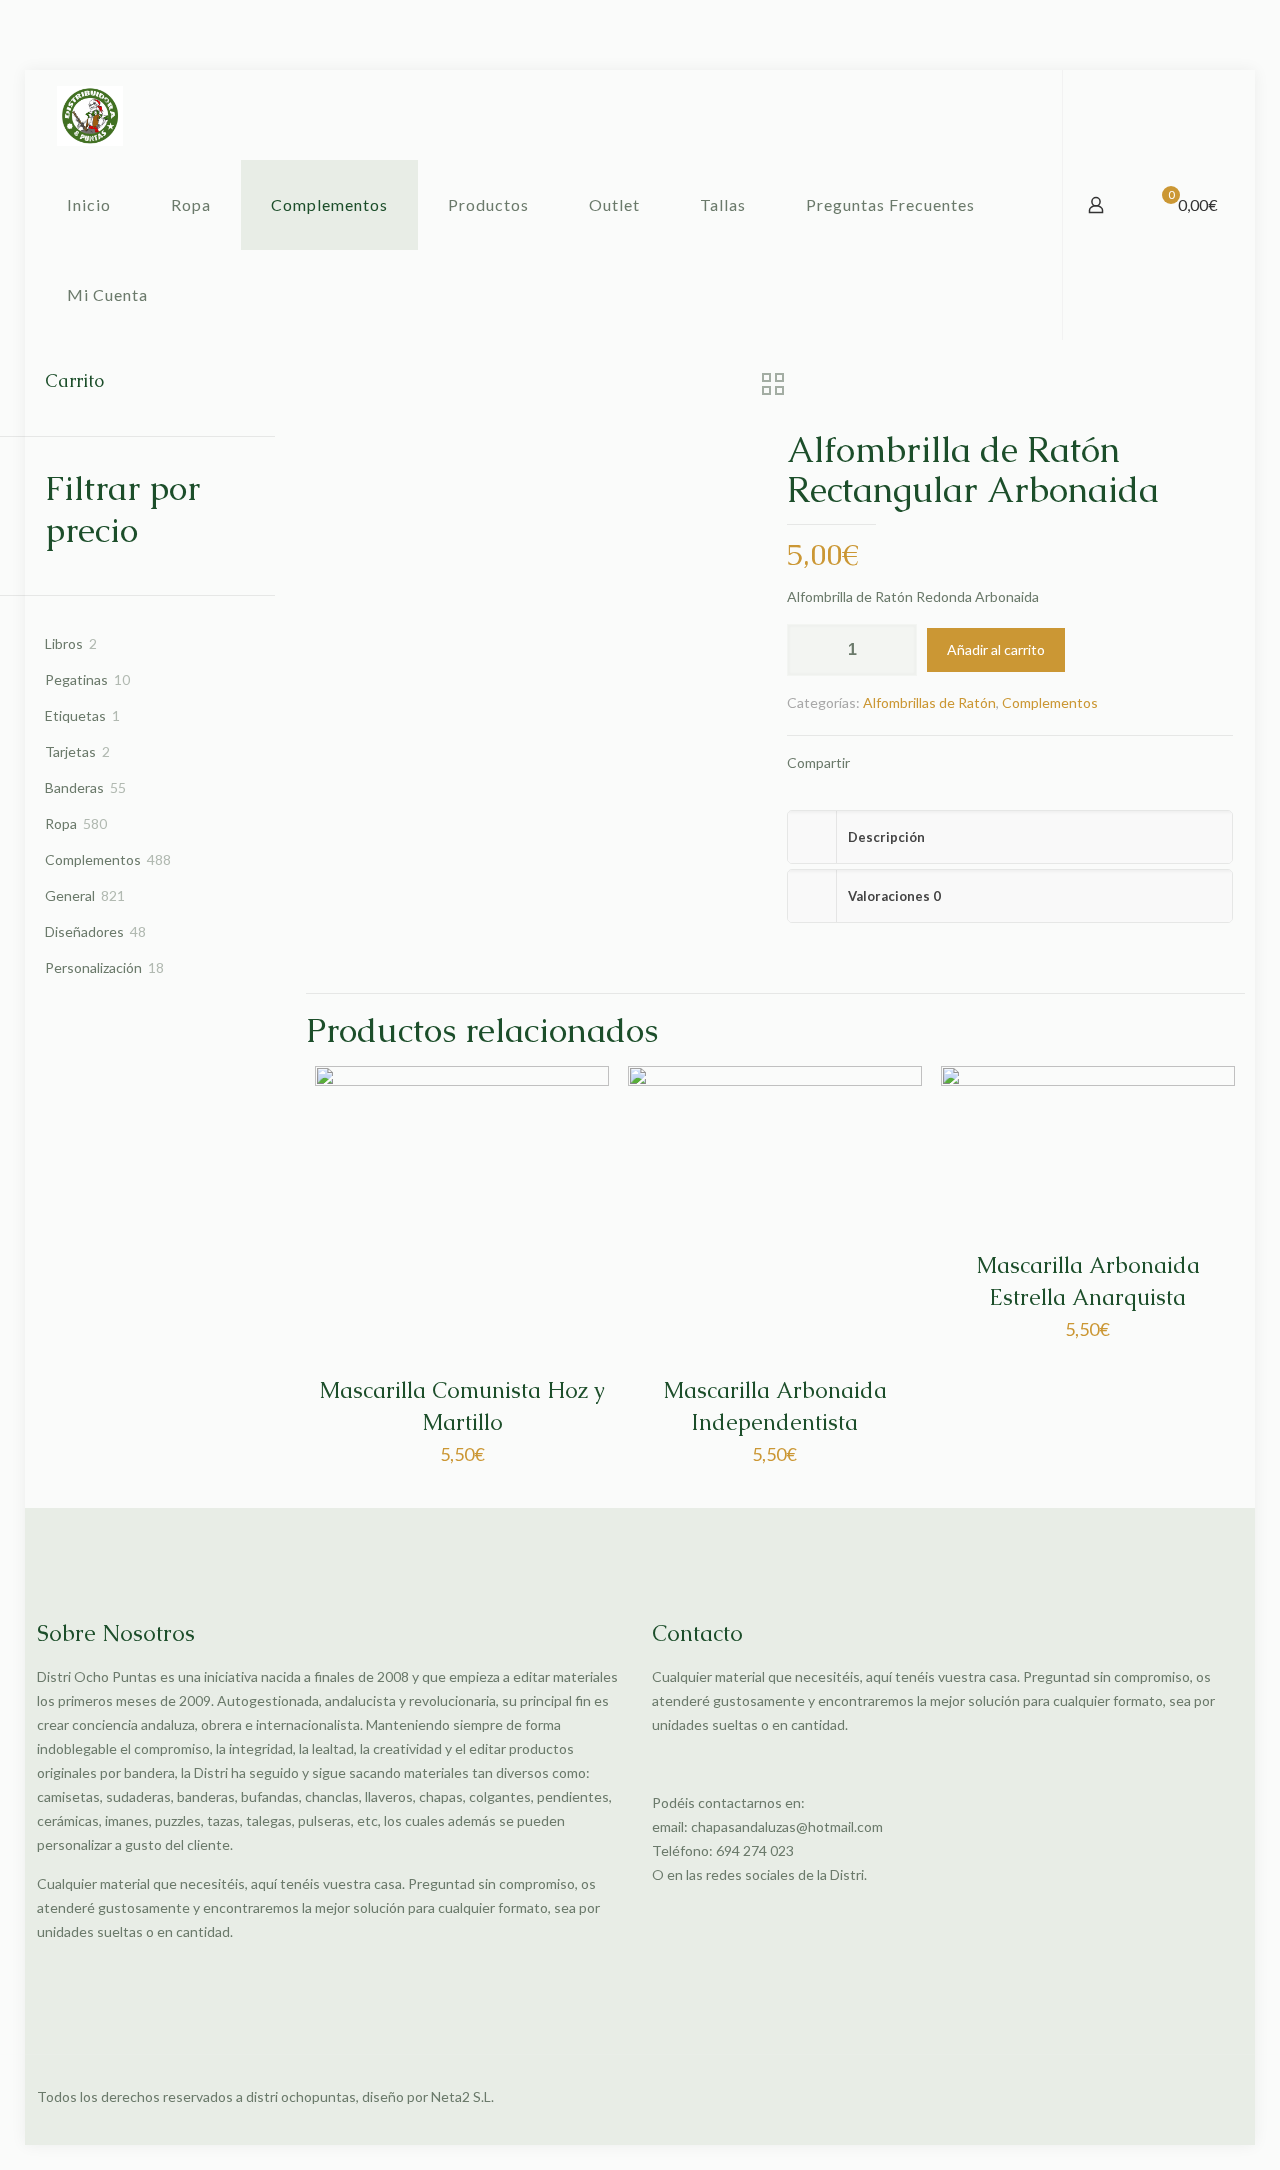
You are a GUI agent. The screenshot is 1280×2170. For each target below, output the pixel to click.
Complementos (1050, 702)
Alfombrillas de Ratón (929, 702)
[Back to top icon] (1222, 2097)
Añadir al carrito (996, 649)
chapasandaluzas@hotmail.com (787, 1826)
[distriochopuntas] (90, 115)
